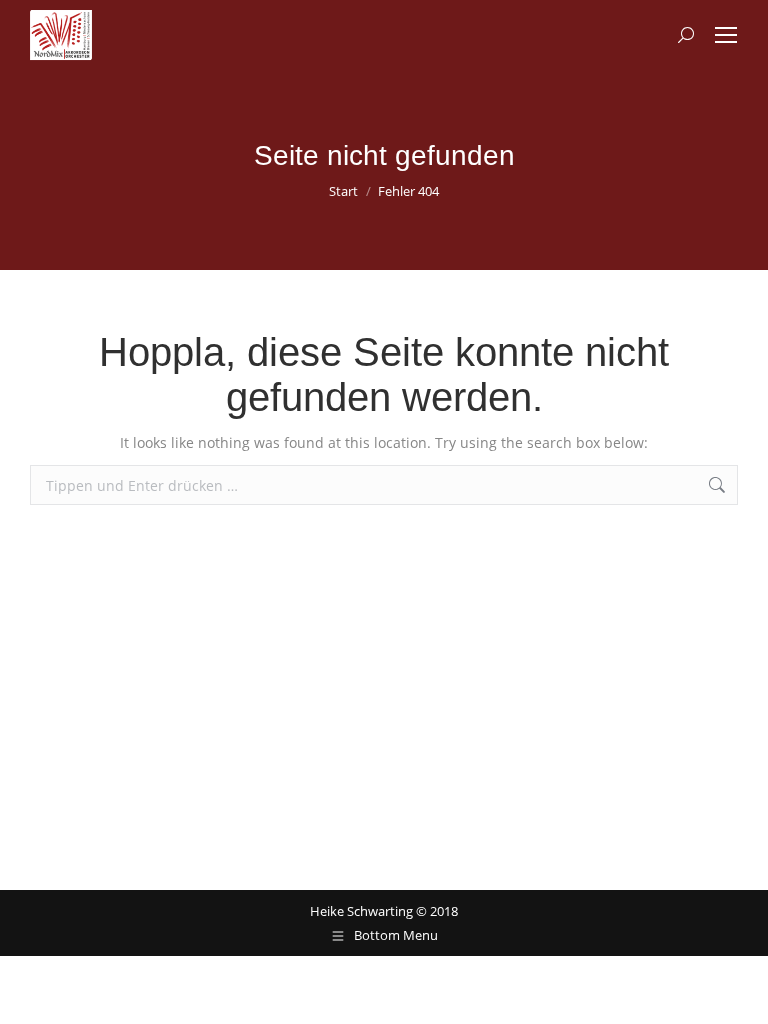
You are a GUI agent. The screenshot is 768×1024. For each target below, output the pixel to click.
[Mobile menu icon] (726, 35)
